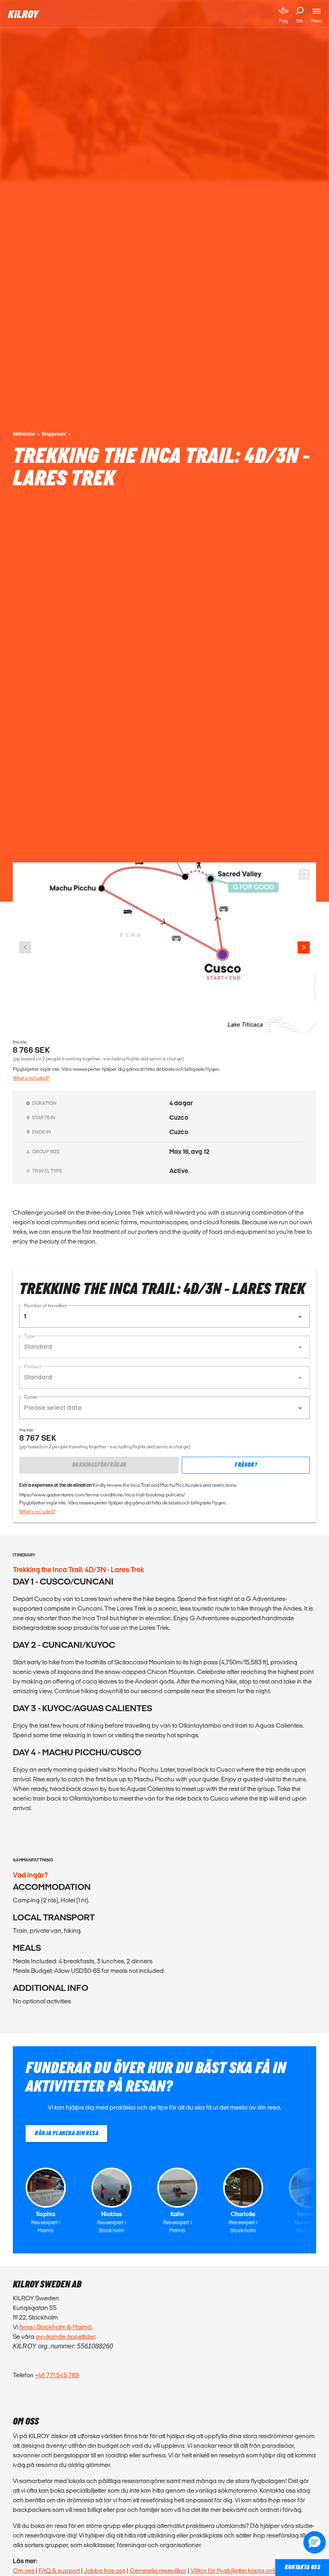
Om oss (24, 2571)
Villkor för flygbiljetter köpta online (236, 2571)
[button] (164, 1316)
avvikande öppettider (65, 2337)
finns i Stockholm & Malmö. (56, 2327)
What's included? (31, 1078)
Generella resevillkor (158, 2571)
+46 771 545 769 (57, 2375)
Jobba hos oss (105, 2571)
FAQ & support (59, 2571)
